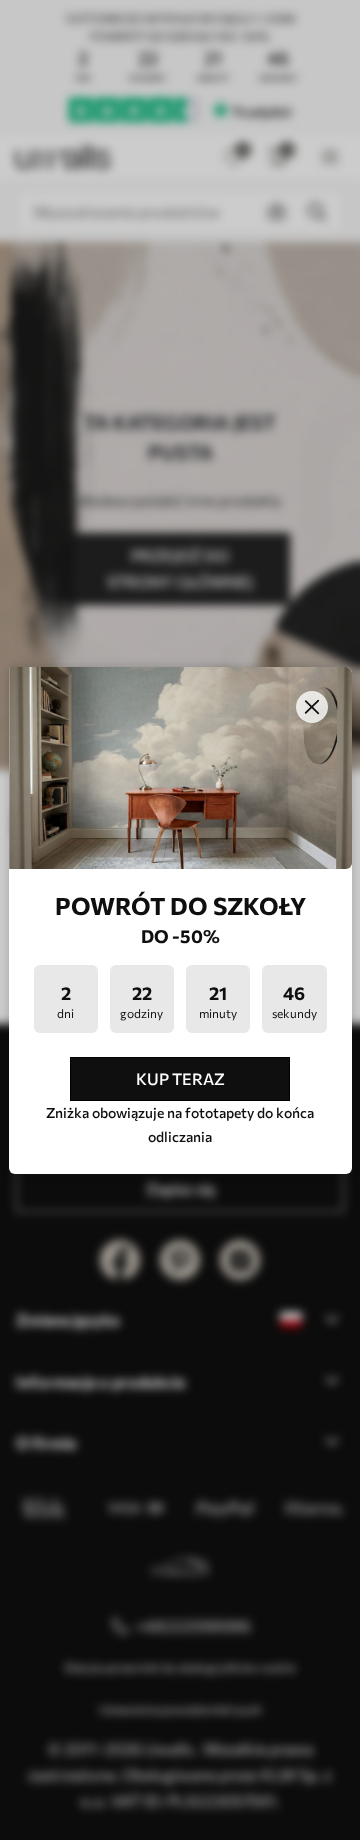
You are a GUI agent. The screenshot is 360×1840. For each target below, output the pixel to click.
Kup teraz (180, 1078)
